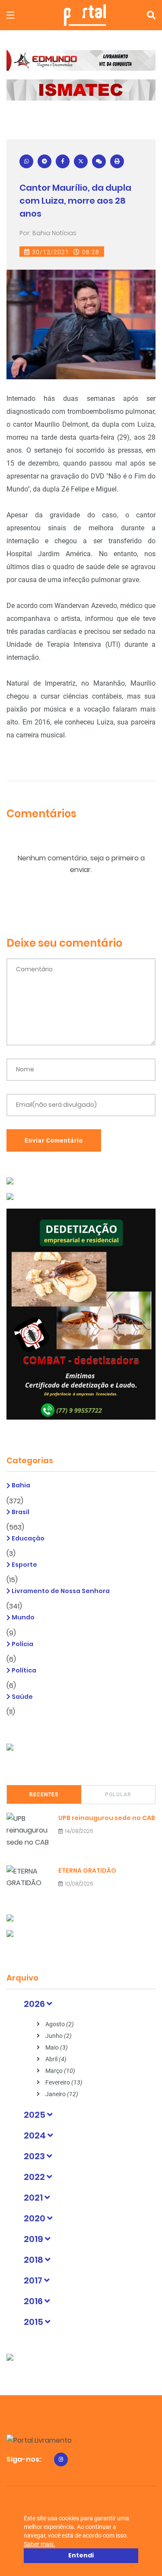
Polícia (22, 1644)
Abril (55, 2059)
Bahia (20, 1485)
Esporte (24, 1565)
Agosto (59, 2024)
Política (23, 1670)
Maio (56, 2047)
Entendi (81, 2555)
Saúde (22, 1697)
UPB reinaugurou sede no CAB (107, 1818)
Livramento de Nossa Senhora (60, 1591)
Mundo (22, 1617)
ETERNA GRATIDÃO (87, 1871)
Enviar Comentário (54, 1140)
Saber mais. (40, 2544)
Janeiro (61, 2094)
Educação (27, 1538)
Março (60, 2071)
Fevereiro (63, 2082)
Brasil (20, 1512)
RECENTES (44, 1795)
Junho (58, 2036)
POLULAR (118, 1795)
